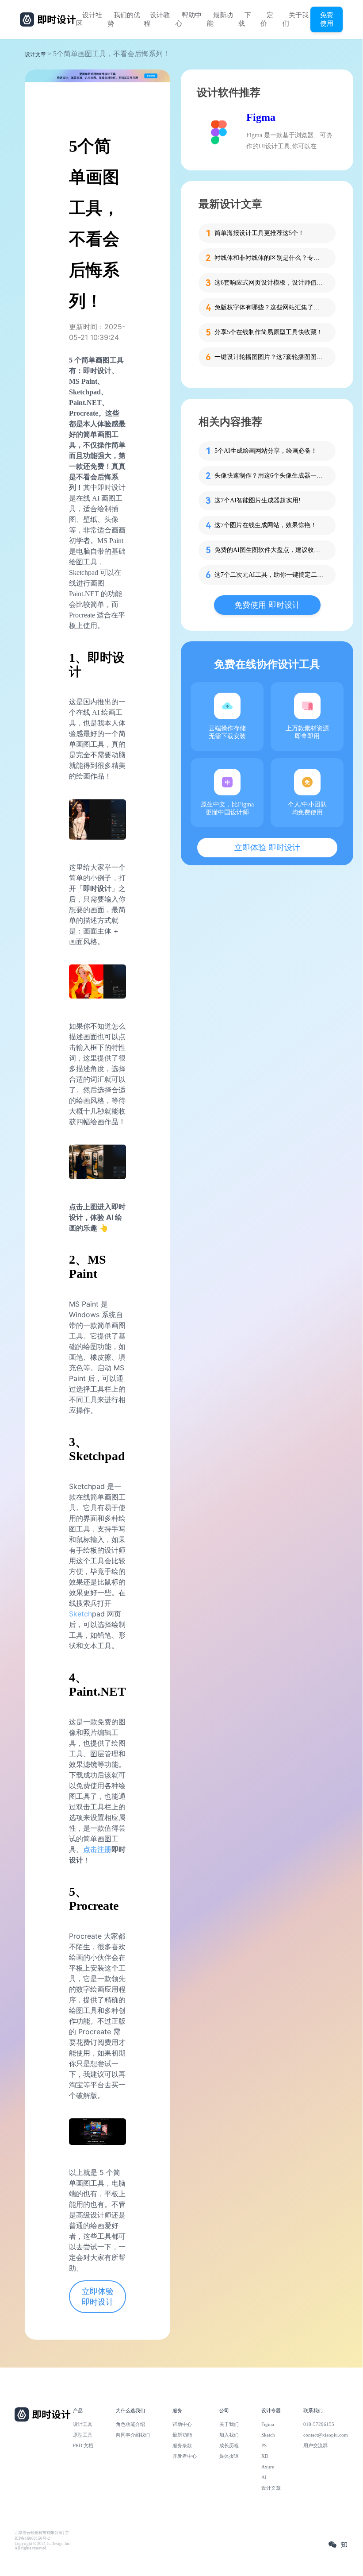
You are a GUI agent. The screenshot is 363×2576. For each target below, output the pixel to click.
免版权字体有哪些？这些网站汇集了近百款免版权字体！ (270, 307)
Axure (268, 2467)
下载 (245, 19)
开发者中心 (185, 2456)
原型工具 (83, 2435)
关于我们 (296, 19)
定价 (267, 19)
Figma (261, 117)
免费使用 (327, 19)
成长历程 (229, 2445)
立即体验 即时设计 (98, 2297)
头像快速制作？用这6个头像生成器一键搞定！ (270, 476)
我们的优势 (124, 19)
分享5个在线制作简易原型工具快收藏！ (269, 332)
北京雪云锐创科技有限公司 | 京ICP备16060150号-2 (42, 2536)
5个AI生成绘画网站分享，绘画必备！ (266, 451)
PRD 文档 (83, 2445)
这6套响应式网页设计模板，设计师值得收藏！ (270, 283)
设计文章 (35, 54)
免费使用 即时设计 (267, 605)
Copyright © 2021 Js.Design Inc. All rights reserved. (43, 2546)
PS (264, 2445)
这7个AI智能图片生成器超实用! (258, 500)
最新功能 (220, 19)
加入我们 (229, 2435)
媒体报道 (229, 2456)
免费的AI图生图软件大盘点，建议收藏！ (270, 550)
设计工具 (83, 2424)
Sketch (80, 1614)
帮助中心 (189, 19)
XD (265, 2456)
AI (264, 2477)
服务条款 (182, 2445)
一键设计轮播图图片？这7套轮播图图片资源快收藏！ (270, 357)
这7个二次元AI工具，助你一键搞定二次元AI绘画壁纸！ (270, 575)
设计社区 (89, 19)
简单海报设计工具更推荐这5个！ (259, 233)
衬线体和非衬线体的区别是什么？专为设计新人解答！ (270, 258)
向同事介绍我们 (133, 2435)
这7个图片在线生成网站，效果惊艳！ (266, 525)
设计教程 (157, 19)
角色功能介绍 (130, 2424)
